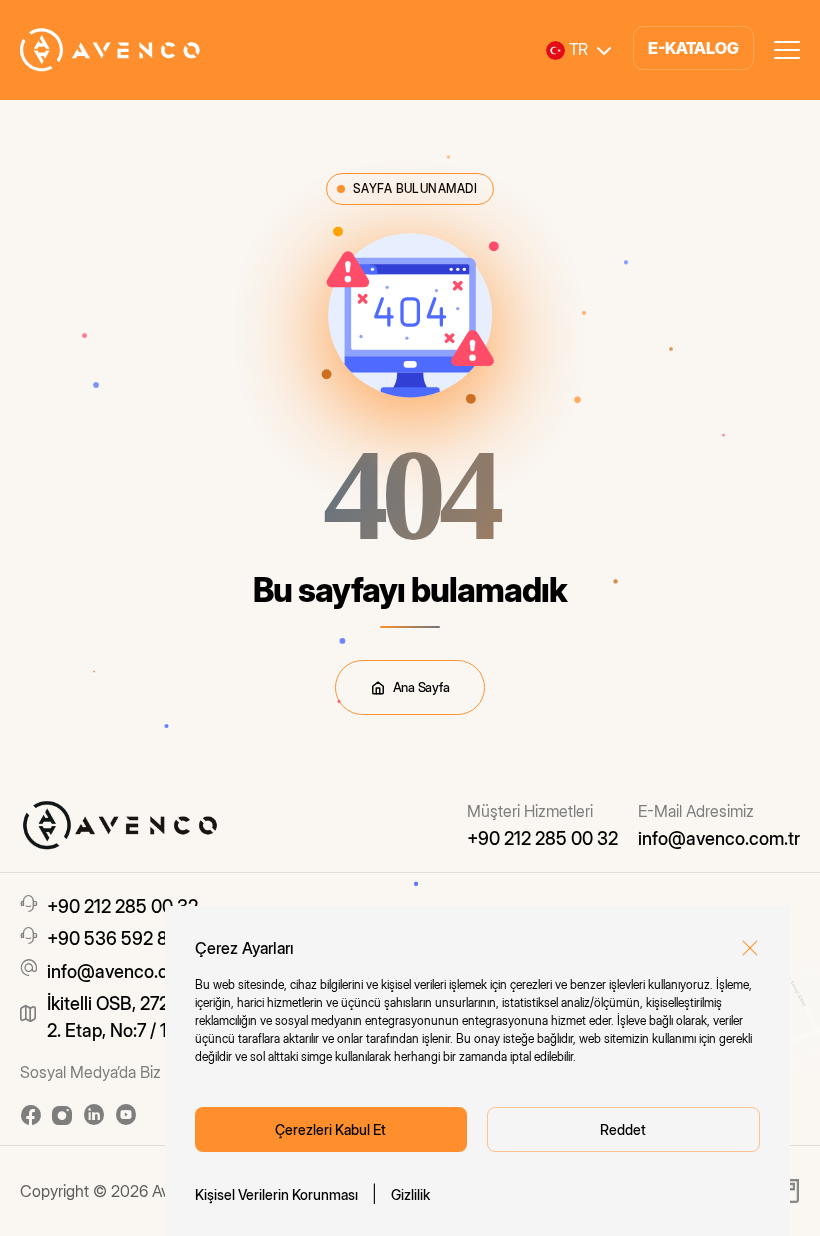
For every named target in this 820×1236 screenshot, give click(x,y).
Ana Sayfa (421, 687)
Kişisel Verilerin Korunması (276, 1194)
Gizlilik (410, 1194)
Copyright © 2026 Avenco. (114, 1191)
